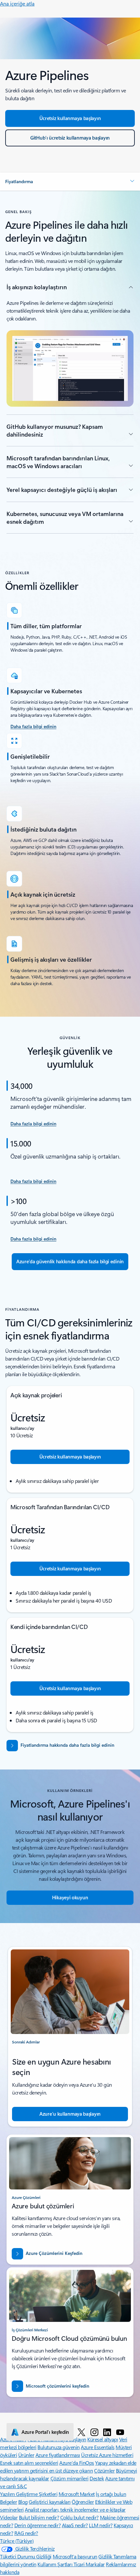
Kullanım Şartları (55, 2564)
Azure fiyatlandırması (58, 2455)
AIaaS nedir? (75, 2525)
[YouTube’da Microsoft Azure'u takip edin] (120, 2432)
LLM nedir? (101, 2525)
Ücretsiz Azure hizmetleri (107, 2455)
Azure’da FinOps (77, 2463)
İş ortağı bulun (111, 2494)
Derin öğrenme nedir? (37, 2525)
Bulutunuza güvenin (58, 2447)
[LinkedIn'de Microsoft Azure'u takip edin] (107, 2432)
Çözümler (104, 2470)
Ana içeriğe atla (17, 3)
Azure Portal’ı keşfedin (45, 2432)
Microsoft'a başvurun (75, 2556)
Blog (23, 2502)
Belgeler (8, 2502)
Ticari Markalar (89, 2564)
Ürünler (26, 2455)
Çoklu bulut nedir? (79, 2517)
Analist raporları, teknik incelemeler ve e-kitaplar (75, 2509)
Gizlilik (106, 2556)
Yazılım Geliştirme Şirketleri (29, 2494)
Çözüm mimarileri (70, 2478)
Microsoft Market (77, 2494)
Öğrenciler (83, 2502)
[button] (70, 182)
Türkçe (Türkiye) (17, 2541)
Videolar (9, 2517)
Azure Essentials (98, 2447)
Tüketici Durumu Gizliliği (26, 2556)
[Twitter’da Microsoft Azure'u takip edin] (81, 2432)
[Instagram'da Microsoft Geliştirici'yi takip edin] (94, 2432)
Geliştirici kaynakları (49, 2502)
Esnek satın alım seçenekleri (29, 2463)
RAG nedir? (26, 2533)
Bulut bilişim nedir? (39, 2517)
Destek (97, 2478)
